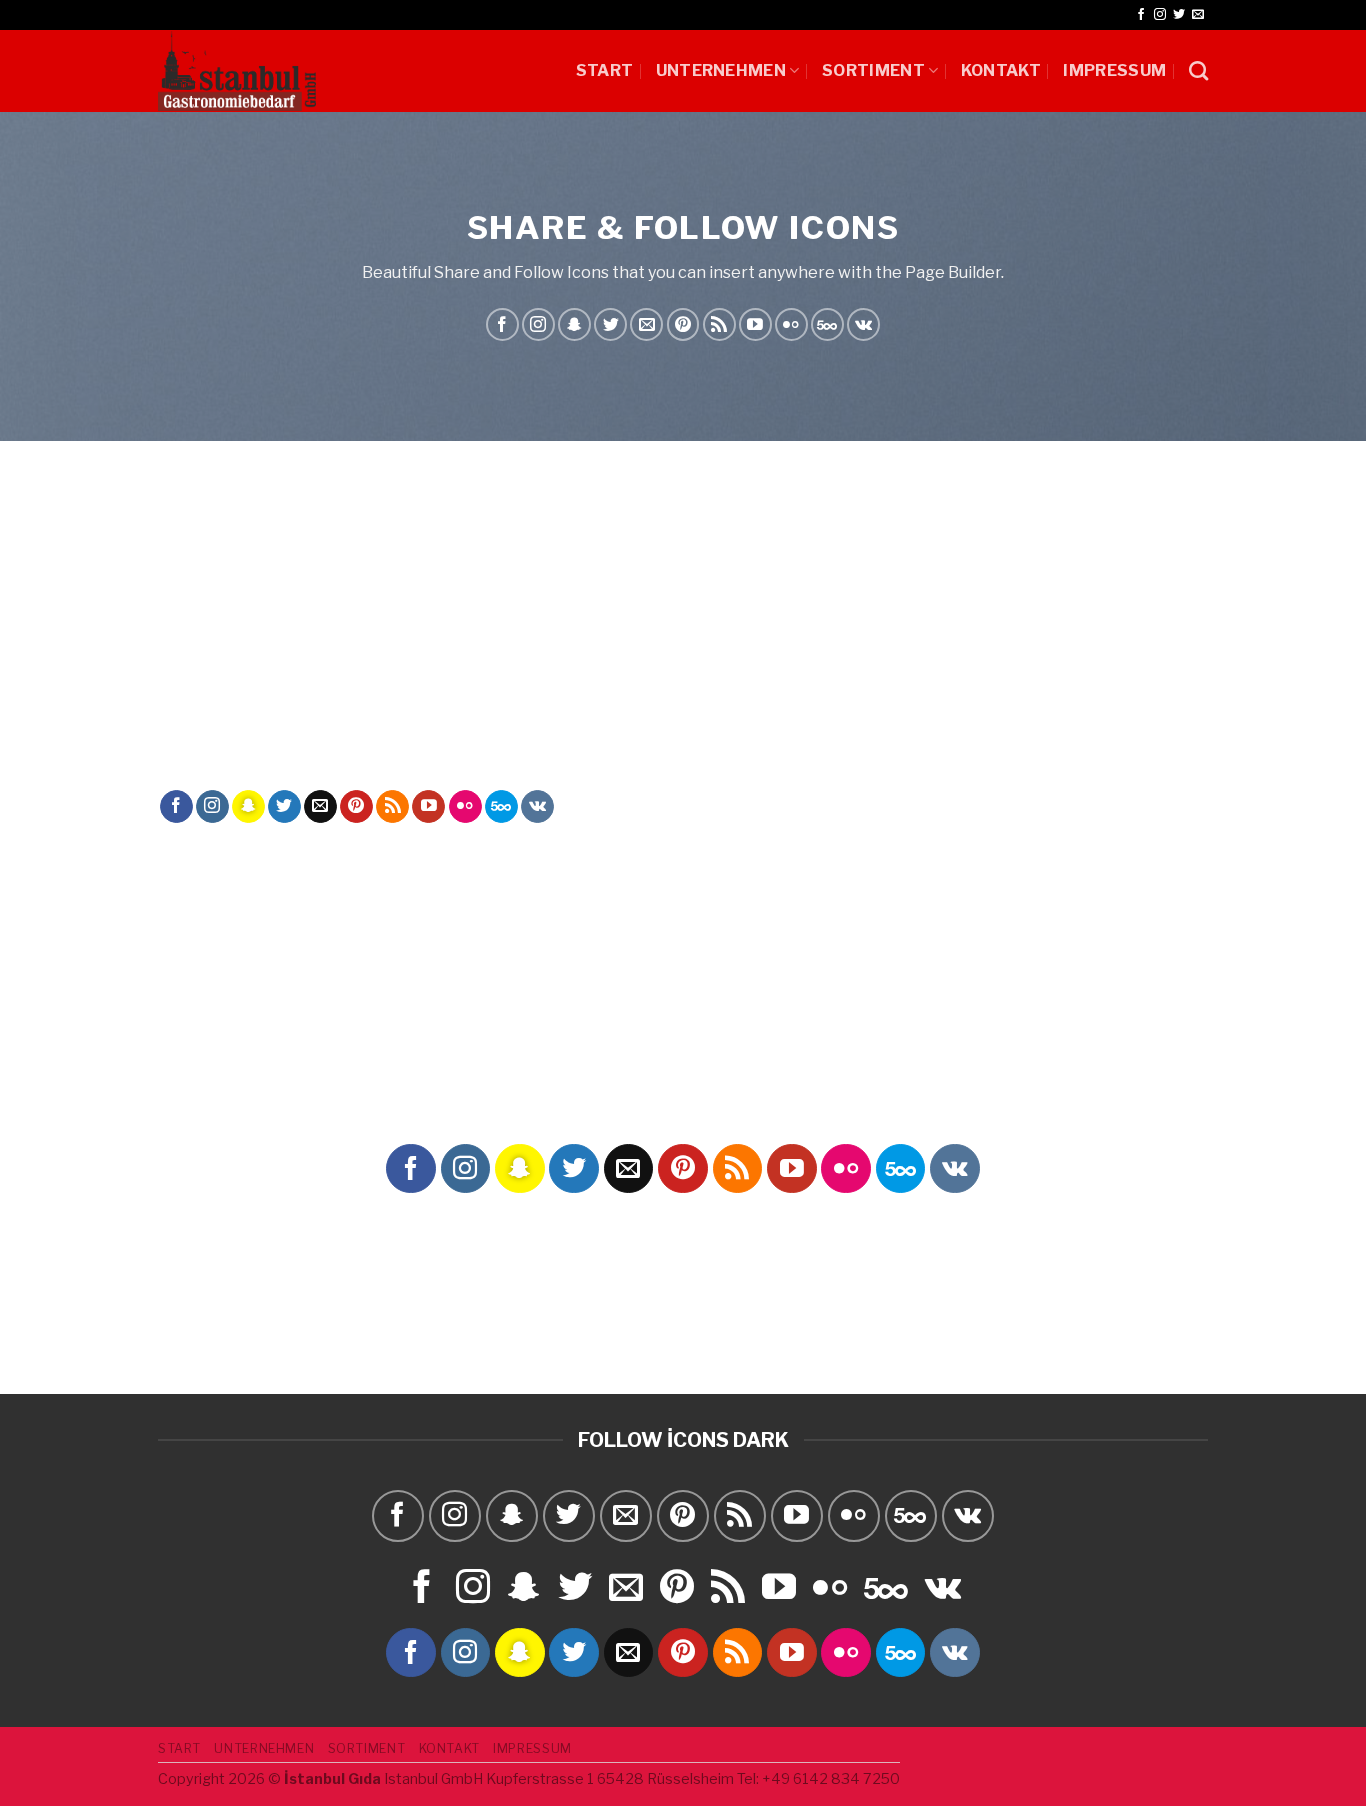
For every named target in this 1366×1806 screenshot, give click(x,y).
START (605, 70)
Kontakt (1001, 70)
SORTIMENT (873, 70)
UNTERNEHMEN (721, 70)
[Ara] (1198, 70)
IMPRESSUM (1114, 70)
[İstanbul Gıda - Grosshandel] (237, 71)
